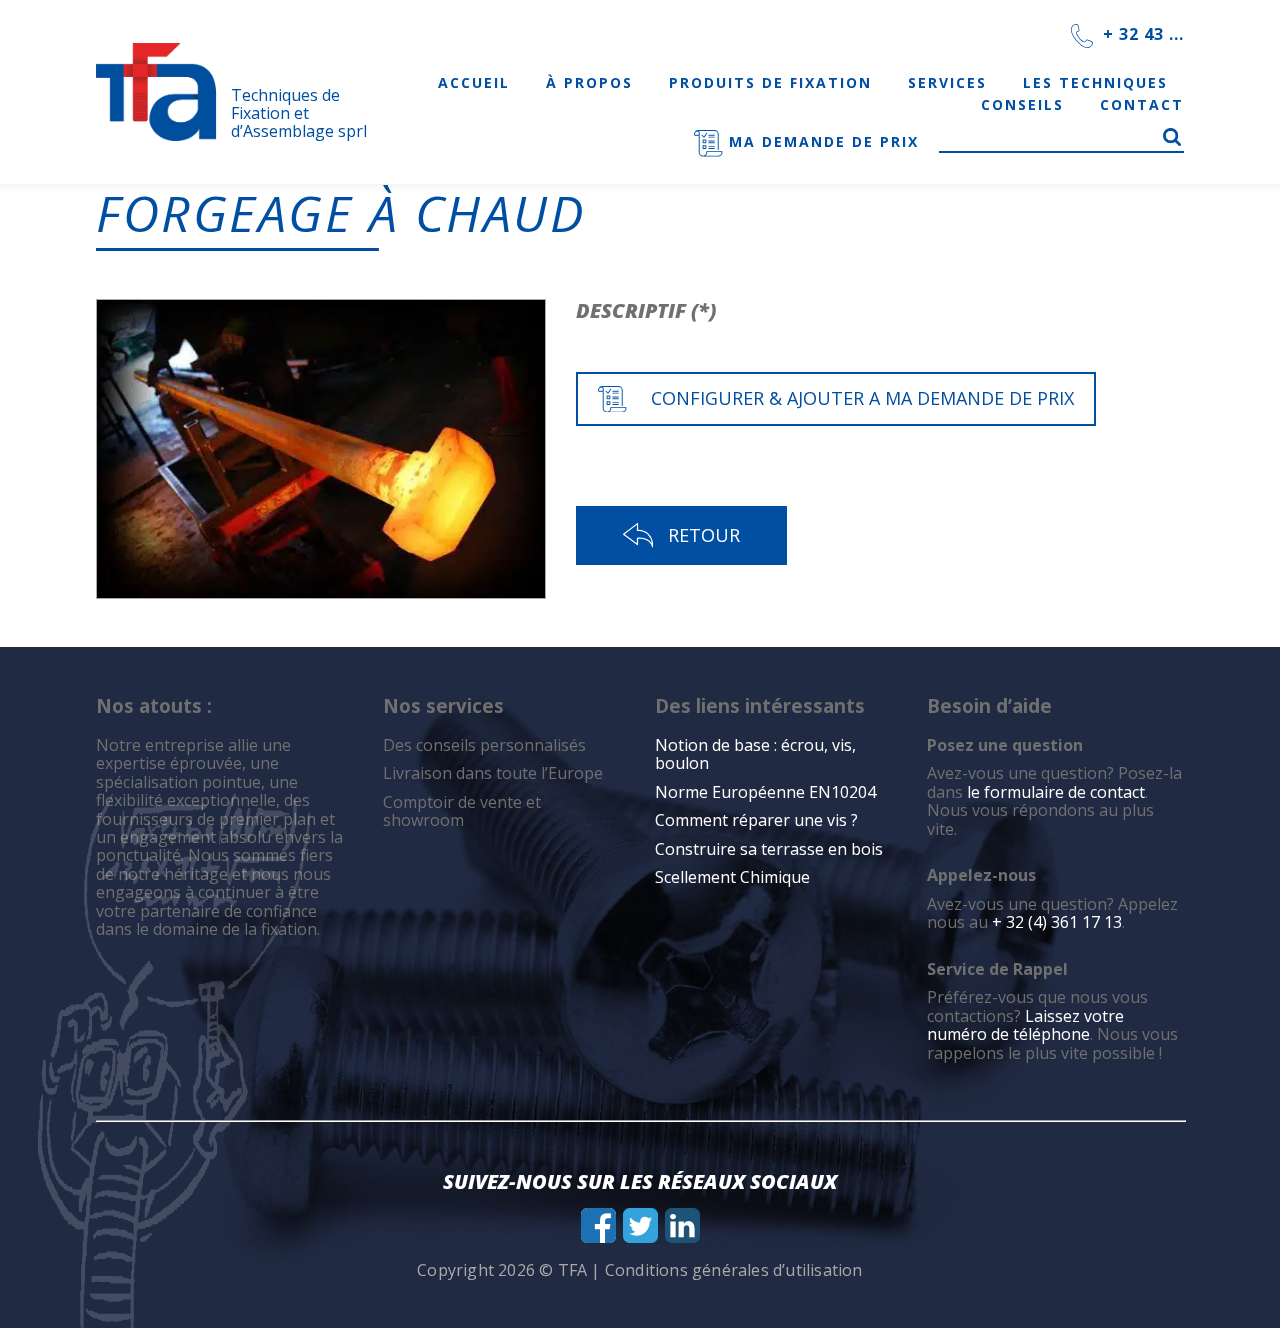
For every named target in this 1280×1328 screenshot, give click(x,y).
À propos (589, 82)
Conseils (1022, 104)
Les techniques (1095, 82)
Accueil (474, 82)
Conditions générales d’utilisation (734, 1270)
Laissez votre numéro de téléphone (1025, 1025)
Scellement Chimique (732, 877)
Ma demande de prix (821, 141)
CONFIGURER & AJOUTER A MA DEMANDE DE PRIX (862, 398)
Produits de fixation (770, 82)
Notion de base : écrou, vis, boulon (755, 754)
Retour (704, 535)
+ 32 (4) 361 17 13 (1057, 922)
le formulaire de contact (1056, 792)
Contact (1142, 104)
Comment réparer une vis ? (756, 820)
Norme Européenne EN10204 (765, 792)
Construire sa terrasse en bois (771, 849)
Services (947, 82)
